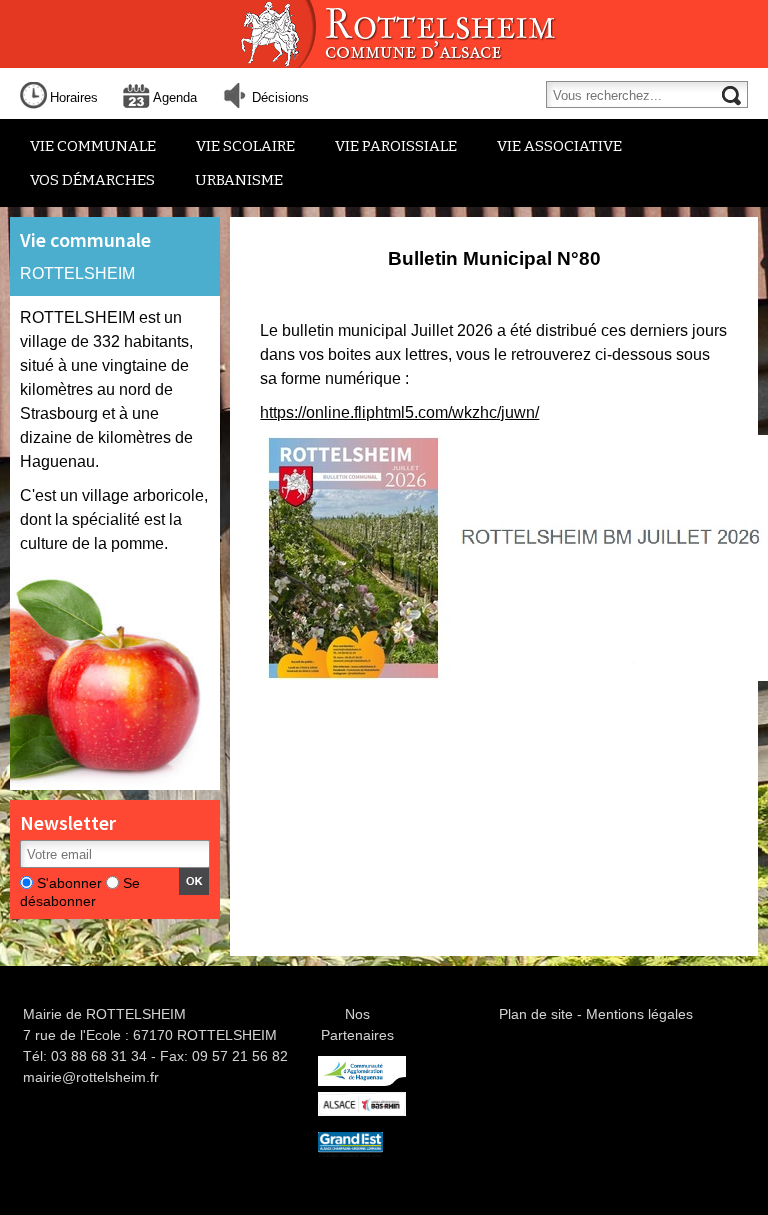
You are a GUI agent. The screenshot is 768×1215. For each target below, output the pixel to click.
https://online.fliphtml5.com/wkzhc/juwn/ (399, 412)
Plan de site (536, 1014)
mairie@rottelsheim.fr (91, 1077)
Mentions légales (639, 1014)
